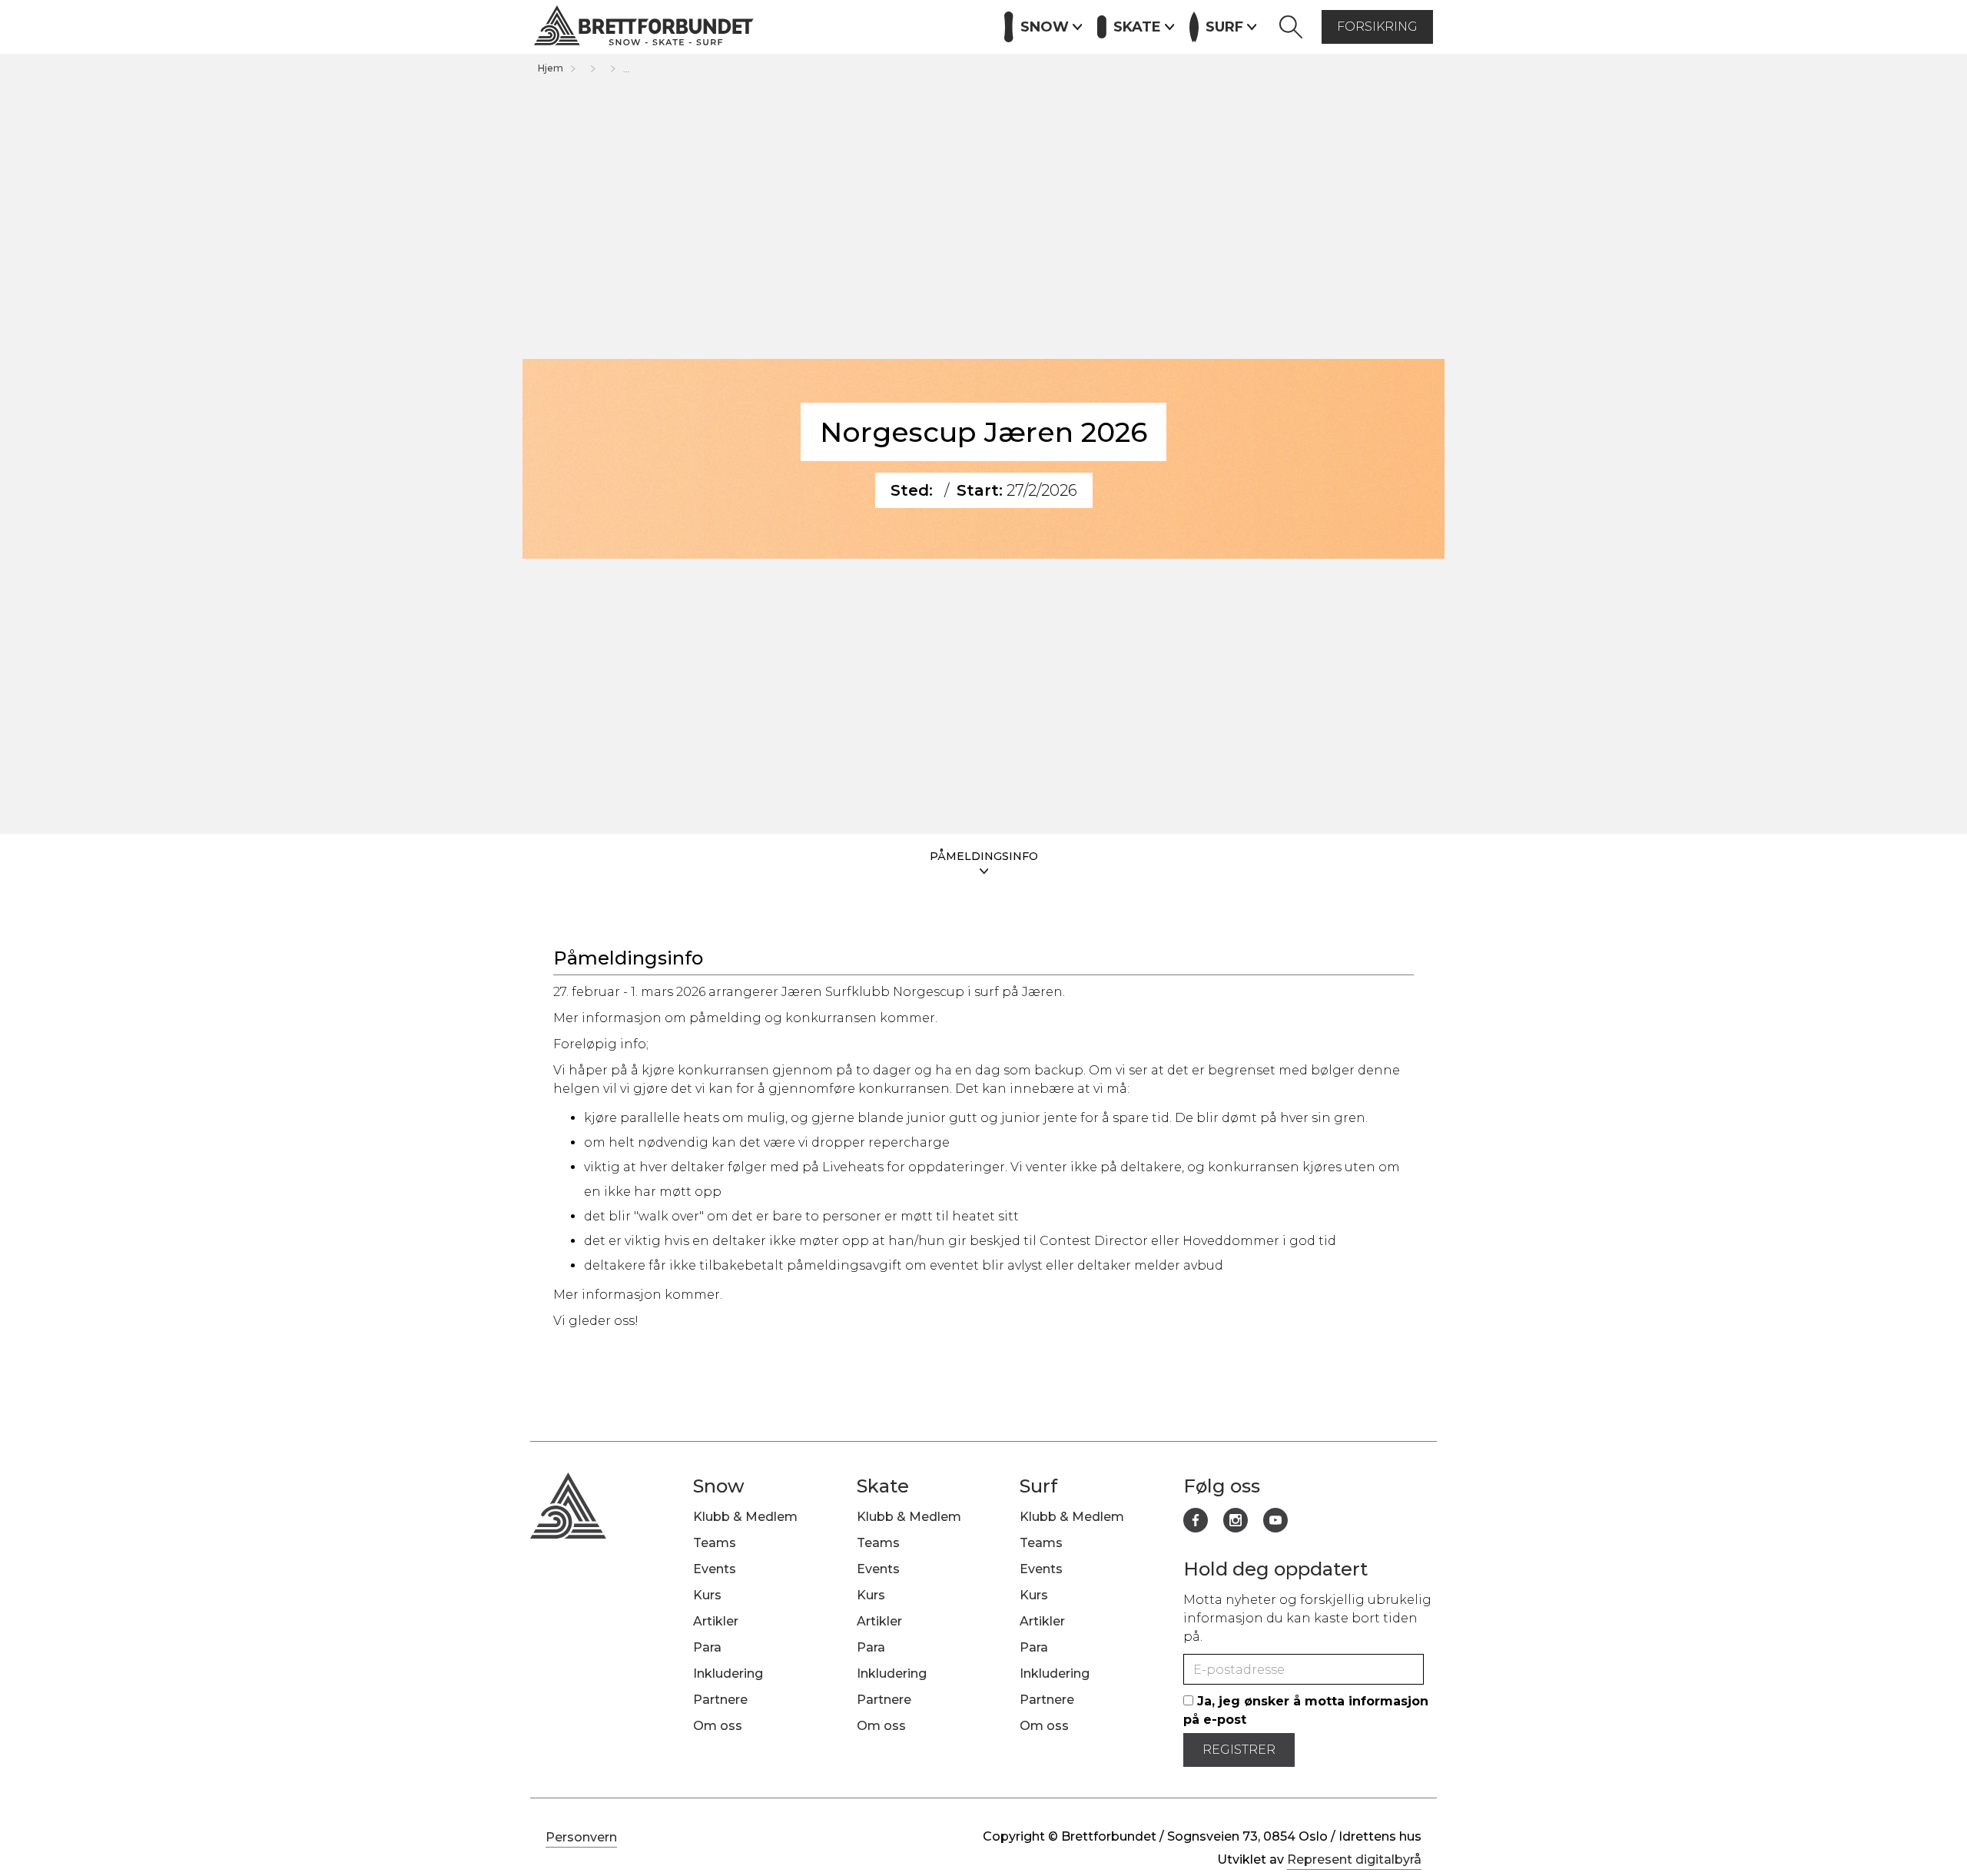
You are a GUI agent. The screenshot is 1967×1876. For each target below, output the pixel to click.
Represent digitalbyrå (1354, 1859)
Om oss (718, 1726)
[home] (644, 27)
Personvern (581, 1837)
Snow (719, 1486)
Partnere (952, 25)
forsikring (1377, 27)
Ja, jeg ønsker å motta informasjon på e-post (1306, 1710)
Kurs (824, 25)
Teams (715, 1543)
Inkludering (728, 1673)
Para (707, 1647)
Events (770, 25)
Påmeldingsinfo (984, 856)
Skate (883, 1486)
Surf (1038, 1486)
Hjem (551, 68)
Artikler (881, 25)
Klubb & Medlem (745, 1517)
